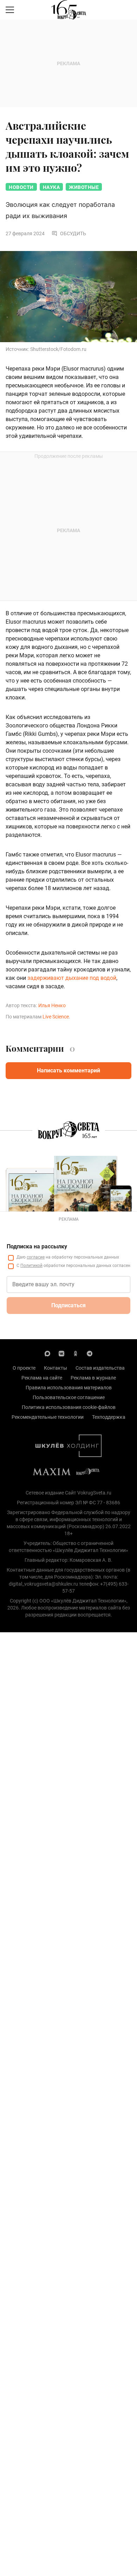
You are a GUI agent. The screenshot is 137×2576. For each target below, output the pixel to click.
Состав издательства (100, 1368)
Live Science (56, 1017)
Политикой (31, 1266)
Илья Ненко (52, 1005)
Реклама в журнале (93, 1378)
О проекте (24, 1368)
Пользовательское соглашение (69, 1397)
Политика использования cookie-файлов (69, 1407)
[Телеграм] (90, 1353)
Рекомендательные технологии (48, 1417)
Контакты (56, 1368)
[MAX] (47, 1353)
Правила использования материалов (69, 1388)
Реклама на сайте (42, 1378)
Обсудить (73, 233)
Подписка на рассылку (37, 1246)
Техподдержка (109, 1417)
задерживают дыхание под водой (72, 978)
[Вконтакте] (61, 1353)
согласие (36, 1257)
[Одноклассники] (76, 1353)
